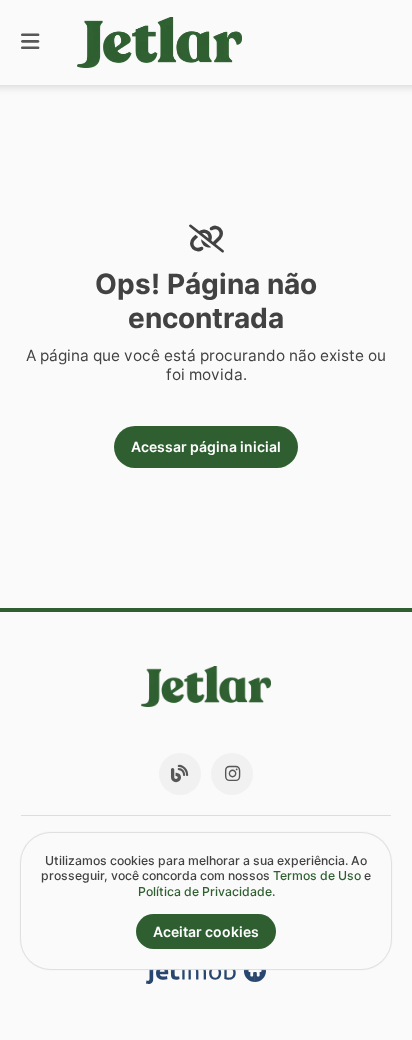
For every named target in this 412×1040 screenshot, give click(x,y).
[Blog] (180, 774)
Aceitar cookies (206, 931)
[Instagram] (232, 774)
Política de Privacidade (205, 891)
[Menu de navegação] (30, 42)
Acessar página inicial (206, 446)
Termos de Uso (317, 875)
